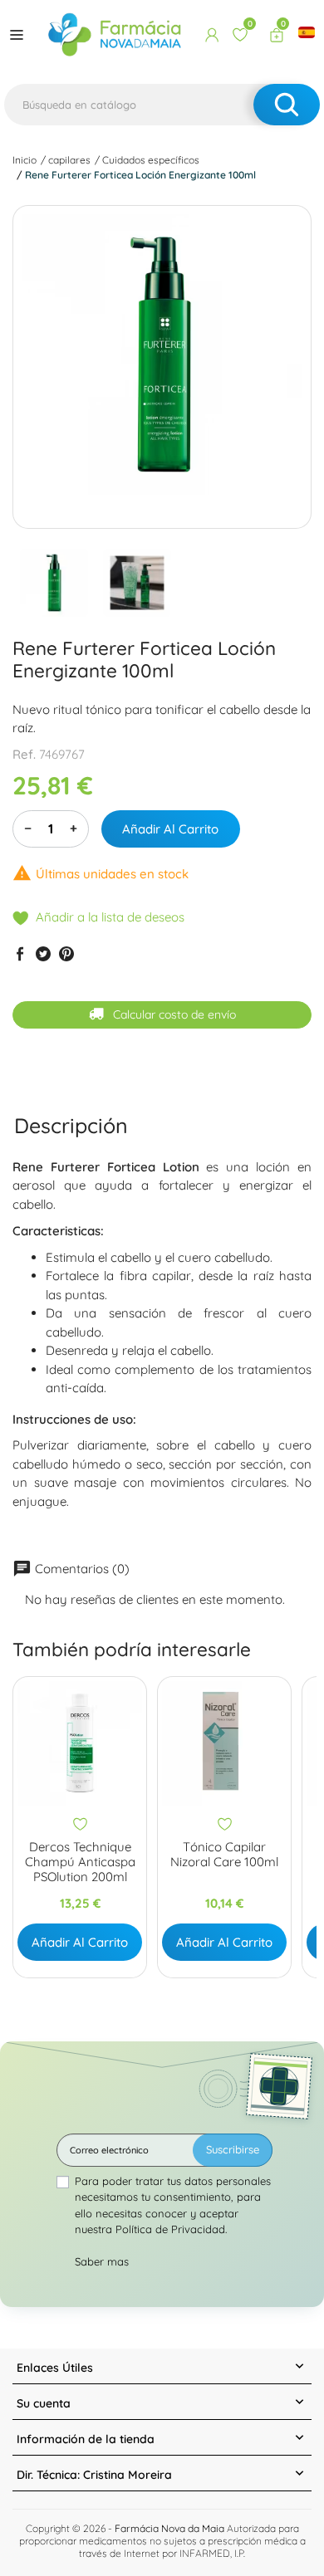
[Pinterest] (66, 953)
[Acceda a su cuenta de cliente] (212, 35)
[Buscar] (287, 105)
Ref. (24, 754)
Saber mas (102, 2261)
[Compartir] (20, 953)
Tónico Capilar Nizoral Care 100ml (224, 1855)
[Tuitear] (43, 953)
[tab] (71, 1125)
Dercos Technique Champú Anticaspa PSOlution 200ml (80, 1862)
